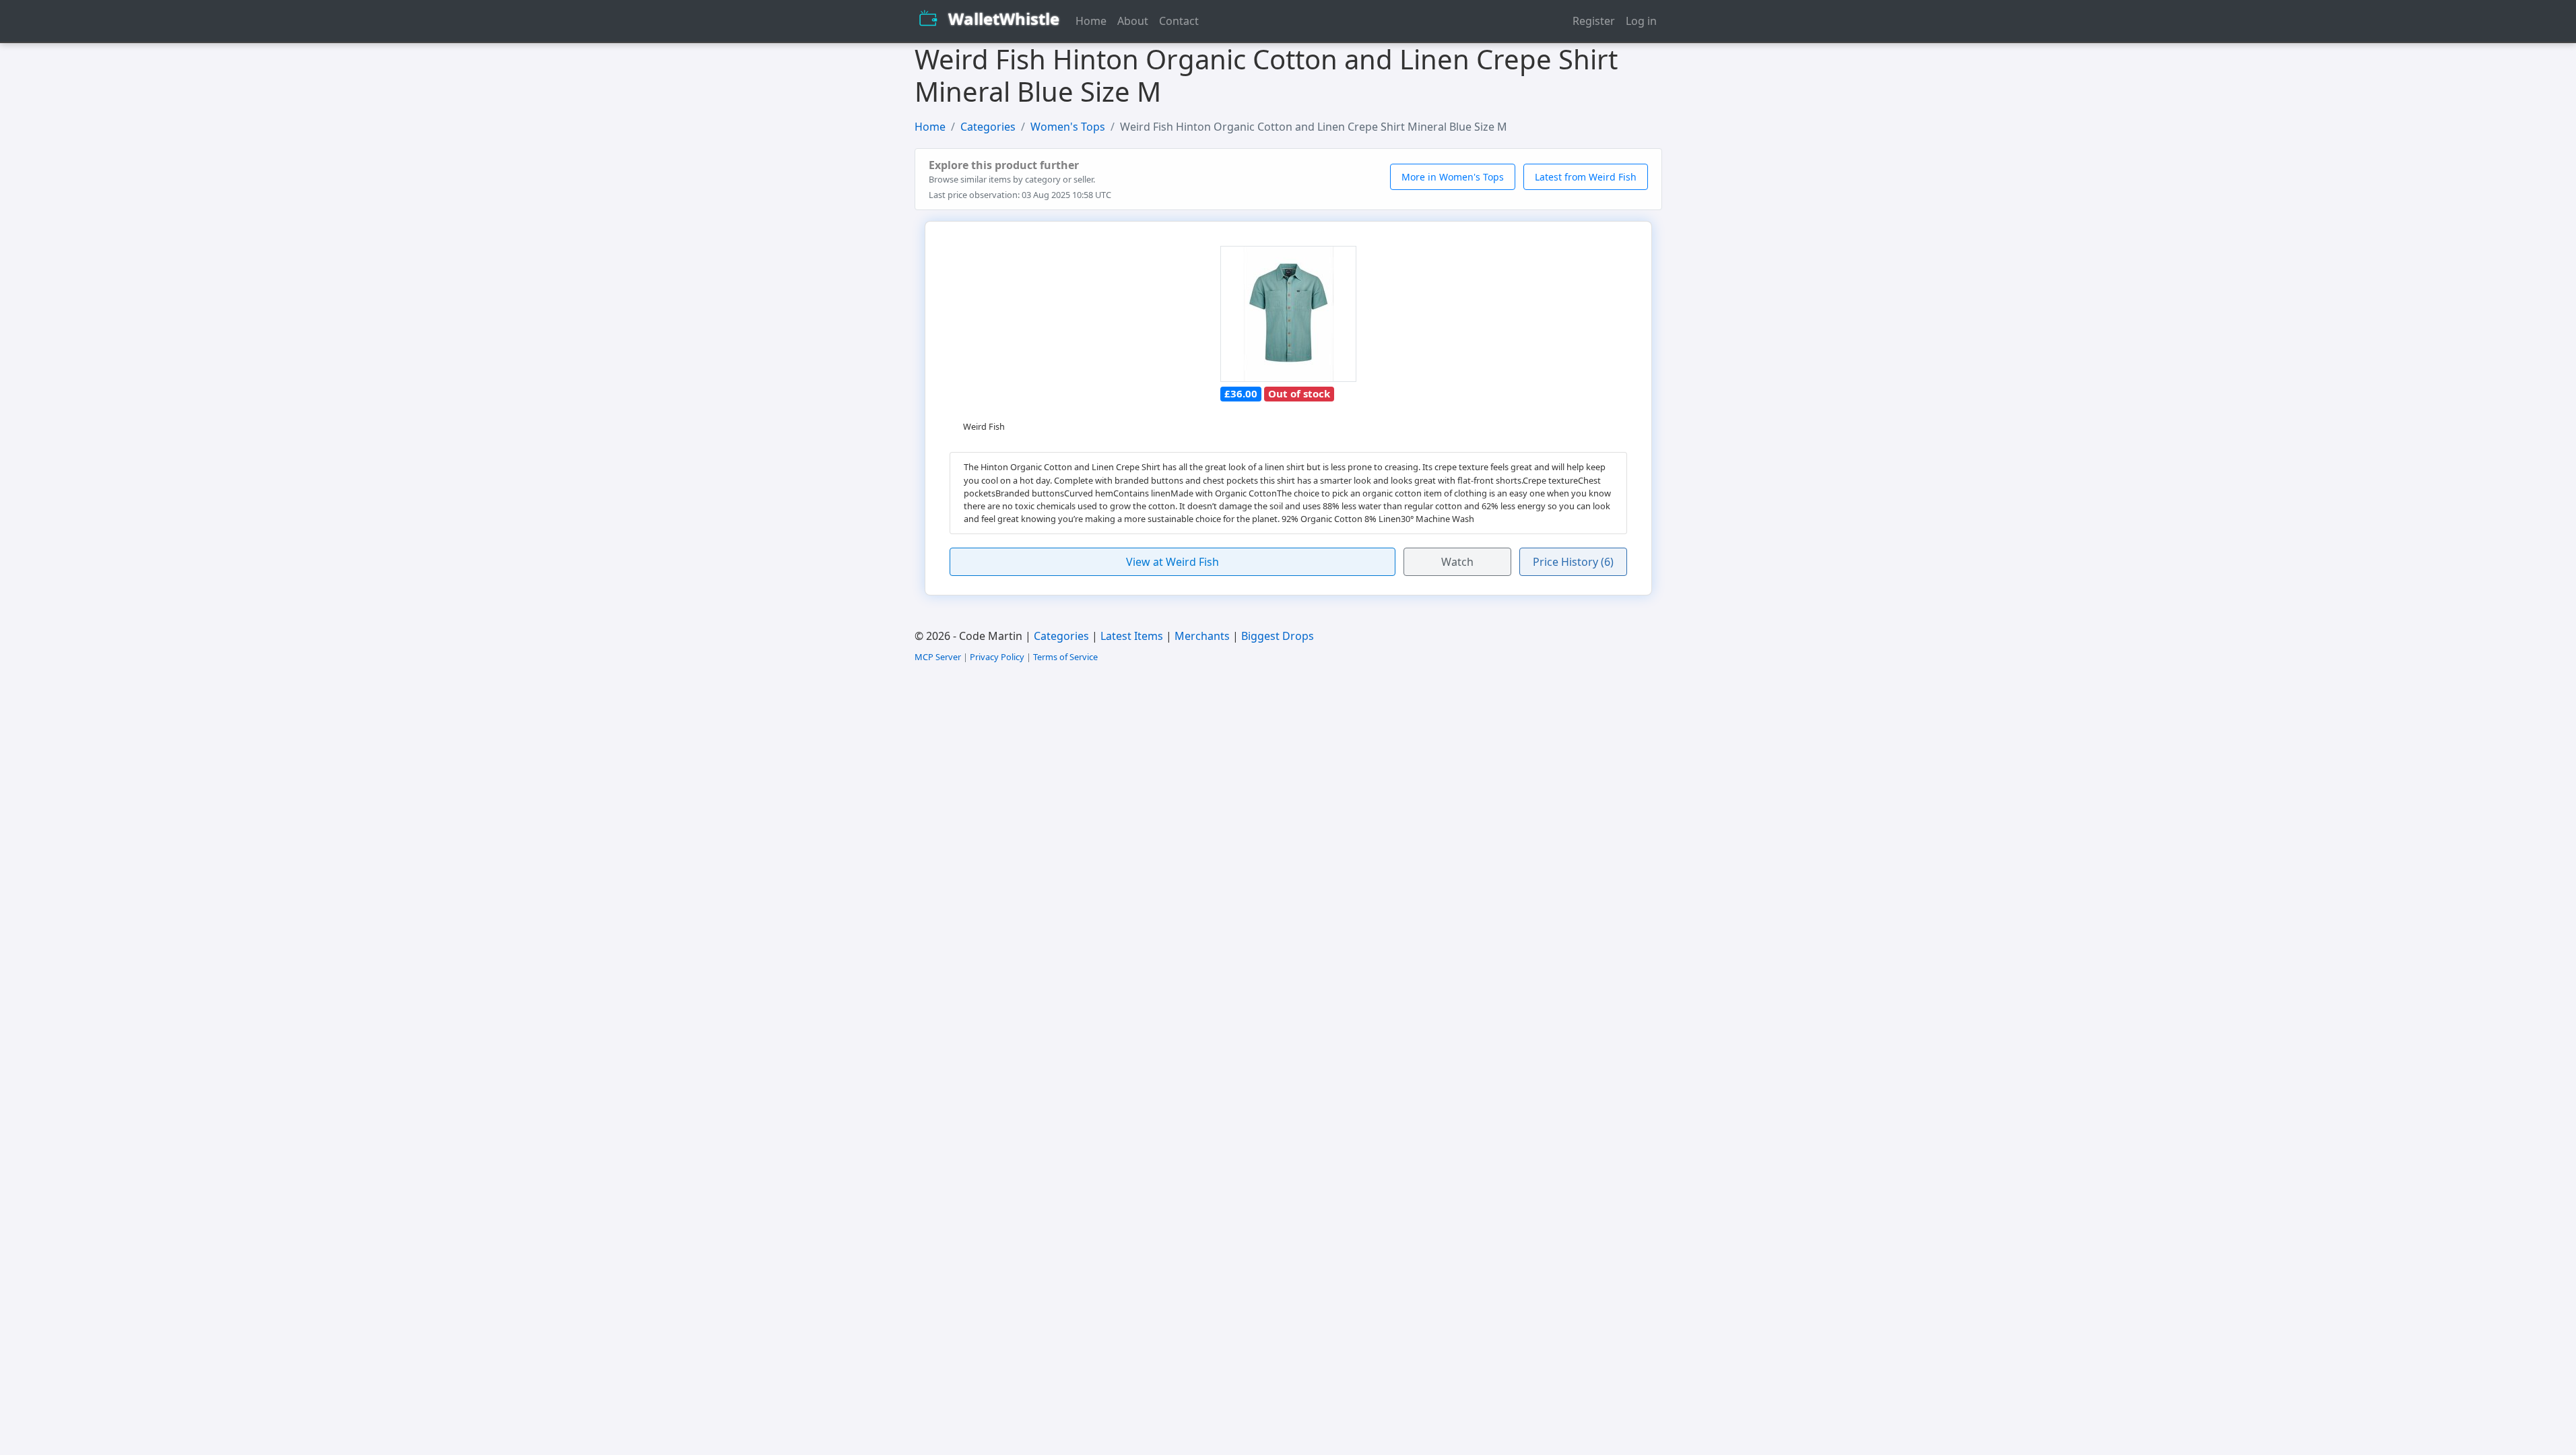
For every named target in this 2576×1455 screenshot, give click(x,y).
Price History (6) (1573, 562)
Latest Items (1132, 636)
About (1133, 21)
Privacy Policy (997, 657)
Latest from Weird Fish (1586, 177)
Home (1091, 21)
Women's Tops (1068, 127)
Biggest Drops (1278, 636)
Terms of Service (1065, 657)
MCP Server (938, 657)
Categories (988, 127)
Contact (1179, 21)
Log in (1641, 21)
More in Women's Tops (1453, 177)
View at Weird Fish (1173, 562)
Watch (1457, 562)
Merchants (1202, 636)
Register (1594, 21)
